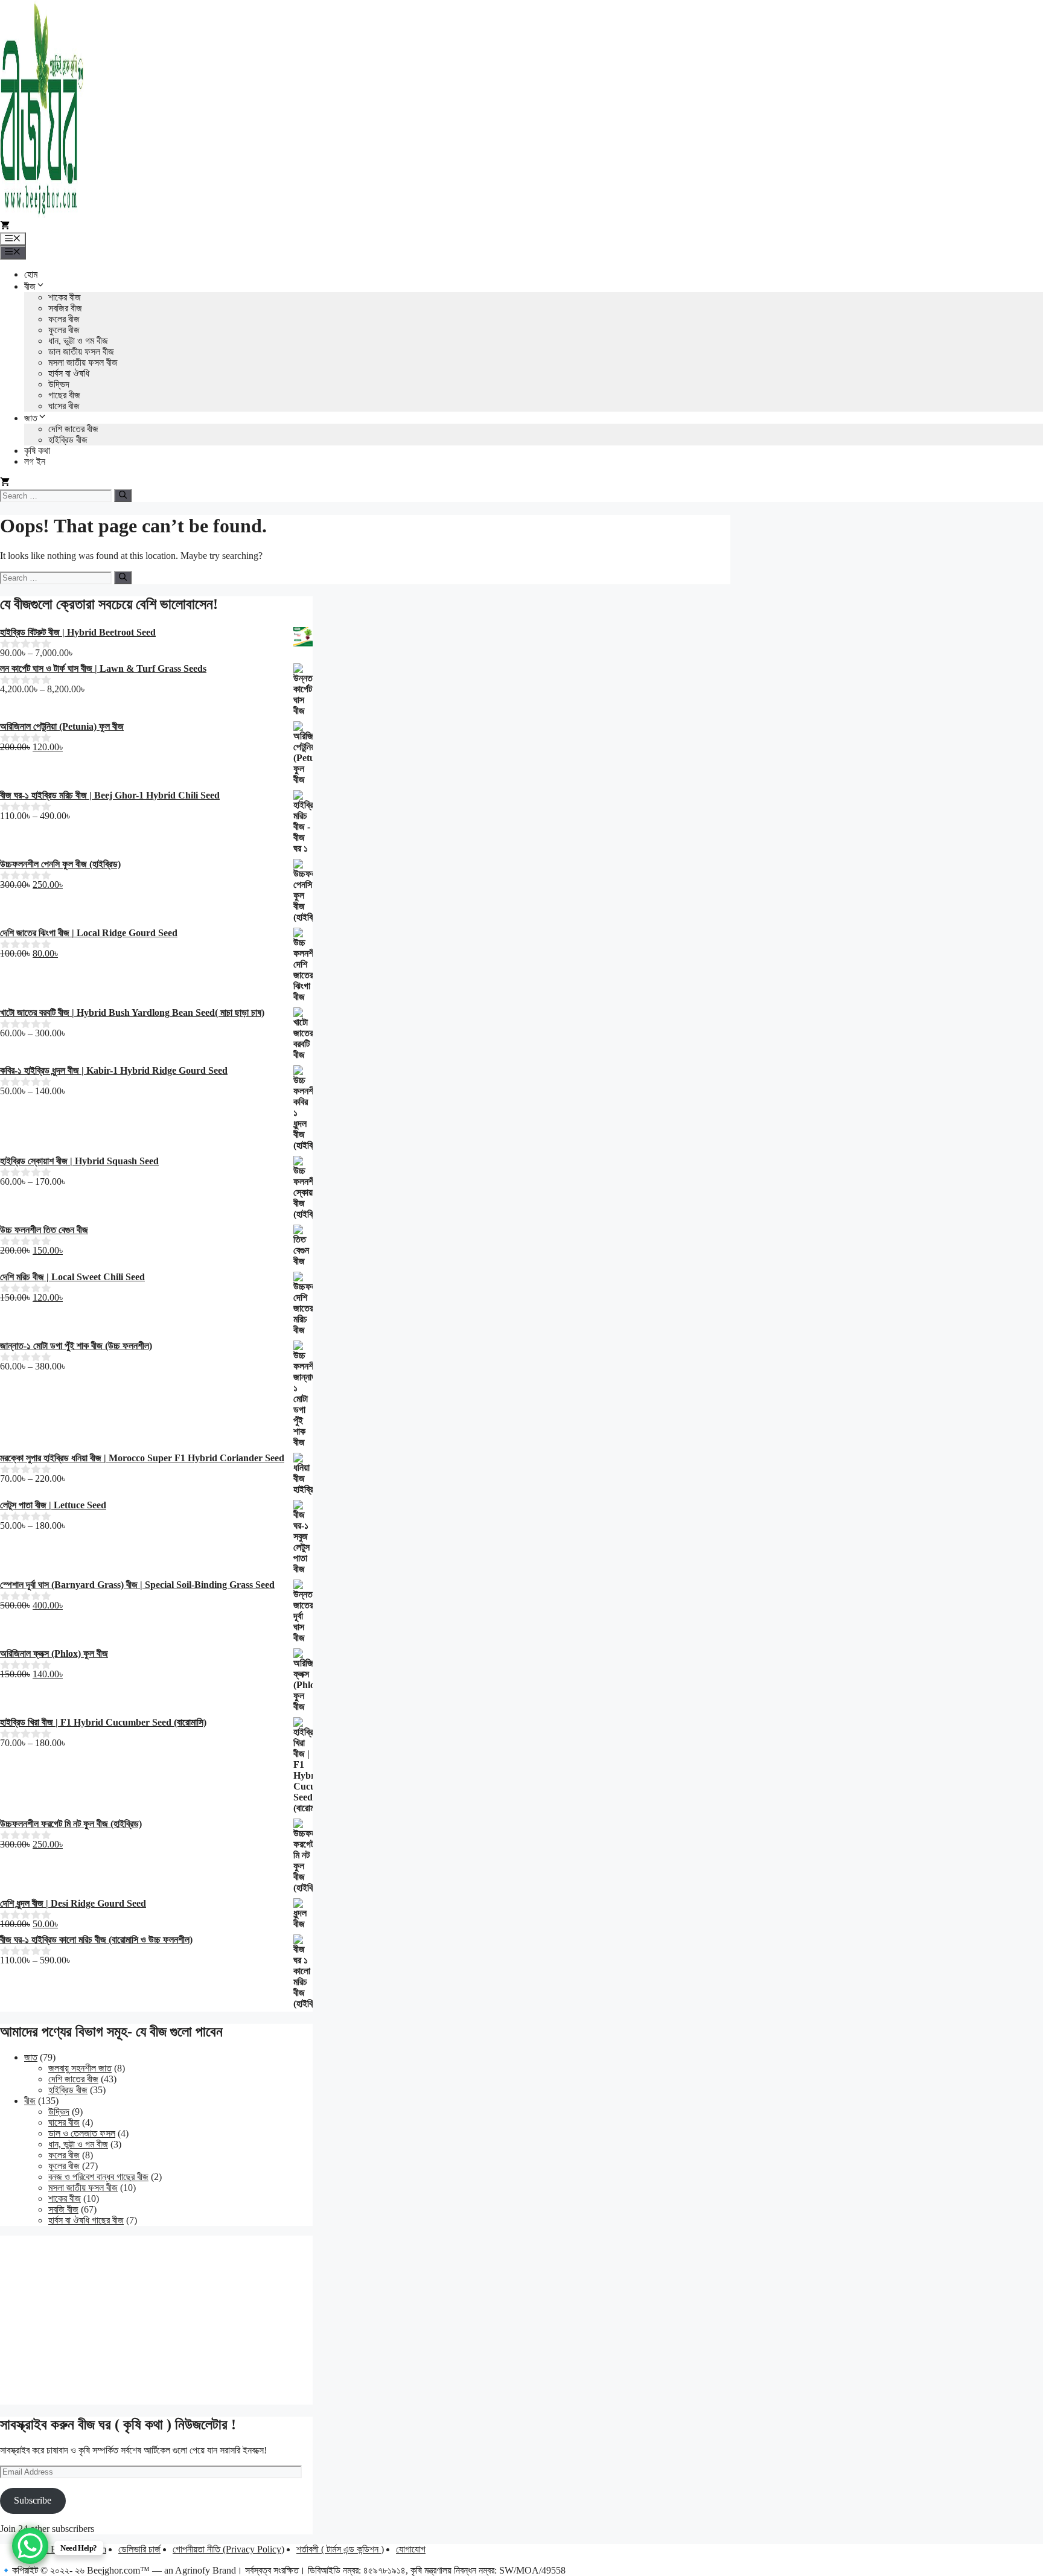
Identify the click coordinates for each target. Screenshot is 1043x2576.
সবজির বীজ (65, 308)
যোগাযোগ (411, 2549)
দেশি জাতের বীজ (73, 429)
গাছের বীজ (64, 395)
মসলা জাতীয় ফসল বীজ (83, 362)
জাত (31, 418)
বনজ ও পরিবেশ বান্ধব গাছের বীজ (98, 2177)
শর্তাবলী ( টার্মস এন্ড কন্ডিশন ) (340, 2549)
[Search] (123, 496)
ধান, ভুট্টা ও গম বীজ (78, 341)
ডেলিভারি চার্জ (139, 2549)
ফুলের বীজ (64, 330)
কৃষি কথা (37, 451)
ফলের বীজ (64, 319)
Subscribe (33, 2500)
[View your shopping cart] (5, 227)
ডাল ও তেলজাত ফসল (82, 2133)
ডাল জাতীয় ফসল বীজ (81, 352)
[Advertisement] (156, 2320)
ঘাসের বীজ (64, 406)
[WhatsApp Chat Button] (30, 2546)
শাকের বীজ (65, 297)
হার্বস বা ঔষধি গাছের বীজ (86, 2220)
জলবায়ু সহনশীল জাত (80, 2068)
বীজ (30, 286)
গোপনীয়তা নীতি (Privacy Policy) (228, 2549)
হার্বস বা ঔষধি (69, 373)
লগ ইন (35, 461)
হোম (31, 274)
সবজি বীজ (63, 2209)
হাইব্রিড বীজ (68, 440)
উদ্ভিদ (59, 384)
